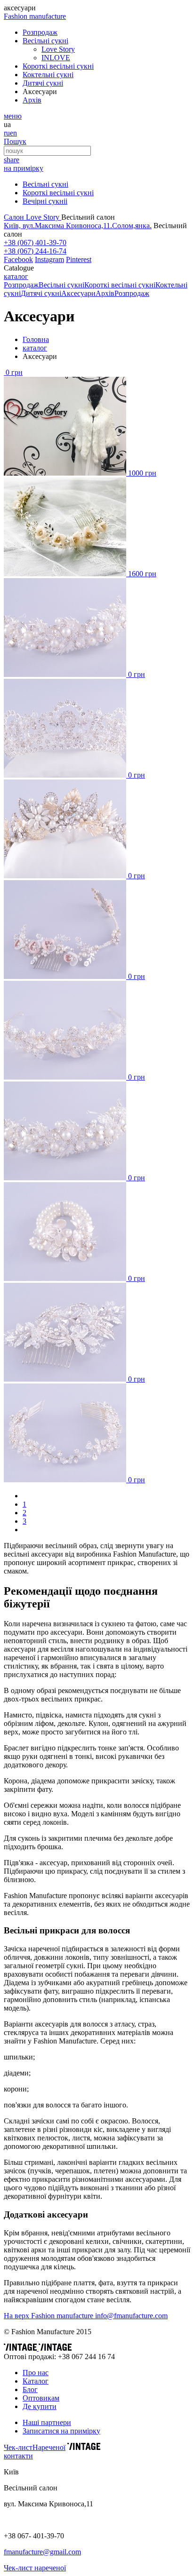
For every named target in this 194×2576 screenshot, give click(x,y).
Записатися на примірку (61, 2431)
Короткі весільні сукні (58, 193)
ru (7, 133)
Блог (30, 2389)
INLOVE (56, 58)
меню (13, 116)
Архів (105, 293)
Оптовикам (41, 2398)
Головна (36, 339)
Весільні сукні (45, 184)
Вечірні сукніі (45, 201)
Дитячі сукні (41, 293)
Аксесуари (78, 293)
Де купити (40, 2406)
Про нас (36, 2373)
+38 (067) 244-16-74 (35, 251)
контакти (18, 2456)
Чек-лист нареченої (35, 2568)
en (13, 133)
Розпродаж (21, 285)
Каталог (36, 2381)
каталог (16, 276)
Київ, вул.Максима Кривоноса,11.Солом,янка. (78, 226)
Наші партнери (47, 2422)
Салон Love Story (32, 217)
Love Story (58, 49)
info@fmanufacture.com (131, 2316)
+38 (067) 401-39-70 (35, 242)
